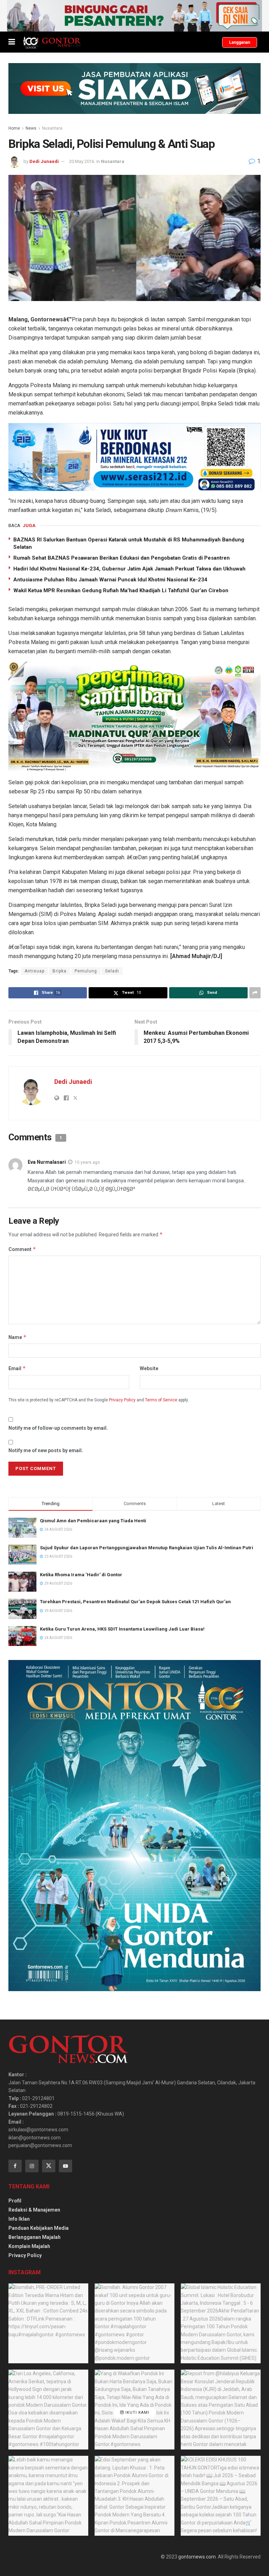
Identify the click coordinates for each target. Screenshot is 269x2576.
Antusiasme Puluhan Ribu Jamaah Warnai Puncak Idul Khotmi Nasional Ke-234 (110, 580)
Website (149, 1368)
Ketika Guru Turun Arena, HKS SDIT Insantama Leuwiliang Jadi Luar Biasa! (122, 1629)
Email (17, 1368)
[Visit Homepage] (52, 42)
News (31, 128)
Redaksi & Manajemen (34, 2210)
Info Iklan (19, 2219)
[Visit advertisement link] (134, 16)
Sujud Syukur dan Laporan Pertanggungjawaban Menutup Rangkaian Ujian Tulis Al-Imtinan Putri (147, 1548)
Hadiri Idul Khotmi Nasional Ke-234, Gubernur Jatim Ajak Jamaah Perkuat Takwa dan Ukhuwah (129, 569)
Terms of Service (161, 1400)
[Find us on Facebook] (15, 2166)
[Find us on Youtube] (65, 2166)
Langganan (240, 42)
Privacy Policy (122, 1400)
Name (18, 1337)
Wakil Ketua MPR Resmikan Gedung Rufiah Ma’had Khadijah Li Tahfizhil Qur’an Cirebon (121, 590)
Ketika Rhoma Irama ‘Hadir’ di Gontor (81, 1575)
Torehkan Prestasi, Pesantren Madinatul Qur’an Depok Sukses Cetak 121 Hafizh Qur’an (135, 1602)
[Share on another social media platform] (255, 993)
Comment (22, 1249)
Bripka (60, 971)
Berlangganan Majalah (35, 2237)
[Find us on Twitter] (49, 2166)
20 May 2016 (82, 161)
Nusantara (52, 128)
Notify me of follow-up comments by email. (58, 1428)
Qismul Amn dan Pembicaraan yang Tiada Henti (93, 1521)
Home (14, 128)
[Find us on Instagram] (32, 2166)
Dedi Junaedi (44, 161)
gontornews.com (197, 2557)
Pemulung (86, 971)
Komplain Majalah (29, 2246)
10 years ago (87, 1162)
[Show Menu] (12, 42)
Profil (15, 2201)
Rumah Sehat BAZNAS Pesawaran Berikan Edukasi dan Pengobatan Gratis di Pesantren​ (122, 558)
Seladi (112, 971)
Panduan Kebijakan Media (39, 2228)
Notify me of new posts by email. (46, 1450)
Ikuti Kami (137, 2413)
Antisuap (35, 971)
